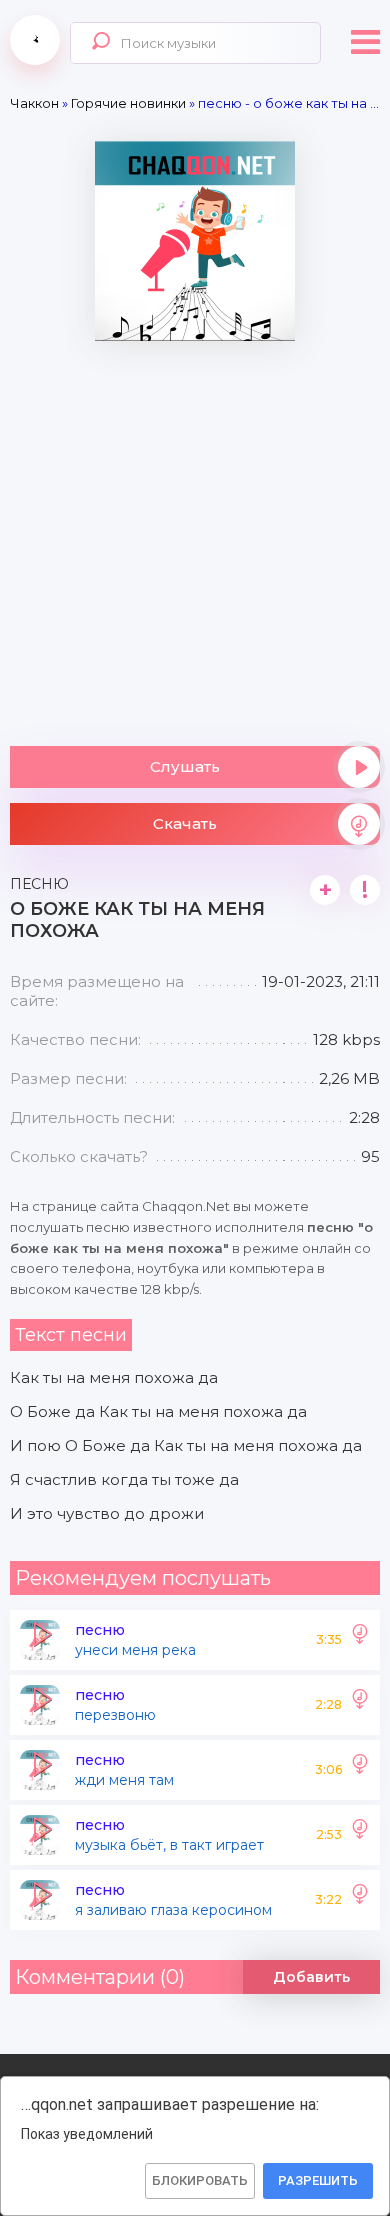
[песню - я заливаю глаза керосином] (360, 1900)
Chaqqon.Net (35, 40)
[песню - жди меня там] (360, 1770)
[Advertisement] (195, 536)
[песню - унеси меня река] (360, 1640)
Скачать (185, 823)
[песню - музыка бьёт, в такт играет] (360, 1835)
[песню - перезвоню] (360, 1705)
